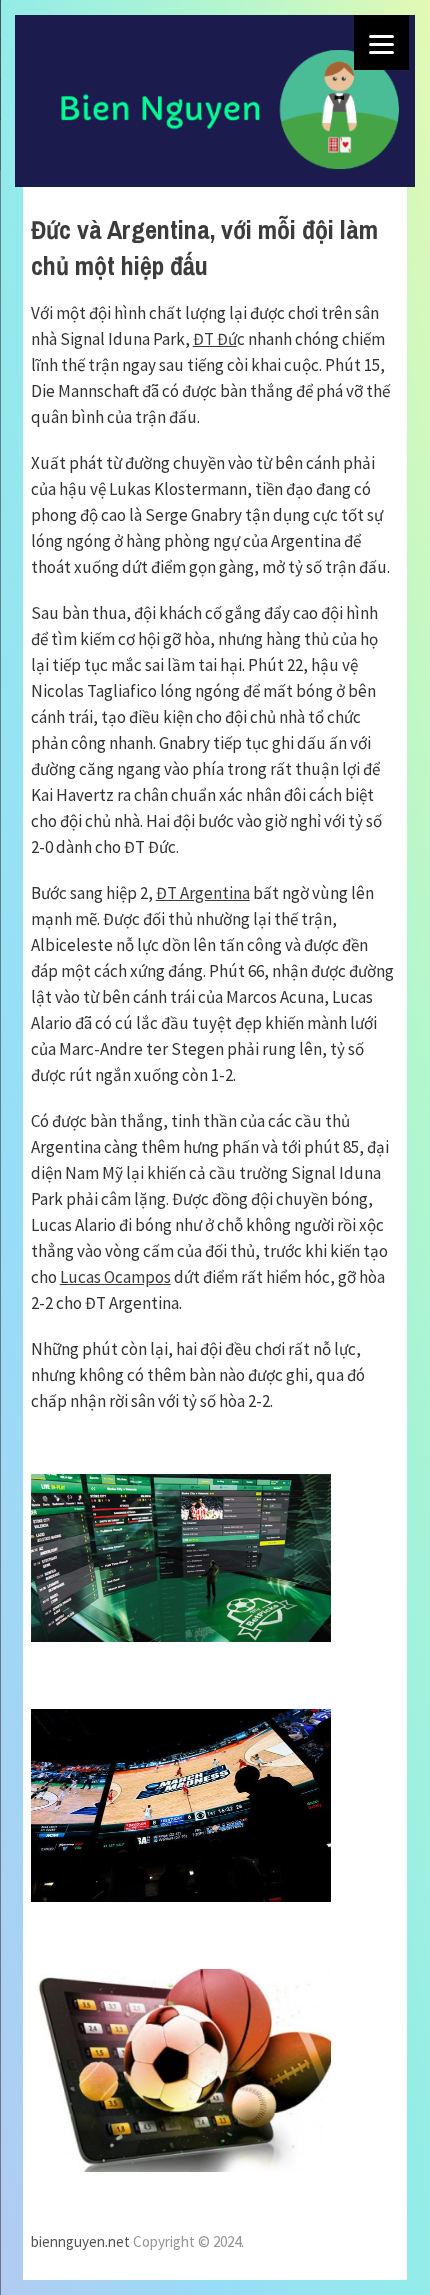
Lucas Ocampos (115, 1277)
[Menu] (381, 42)
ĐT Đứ (215, 339)
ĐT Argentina (203, 893)
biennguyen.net (80, 2241)
